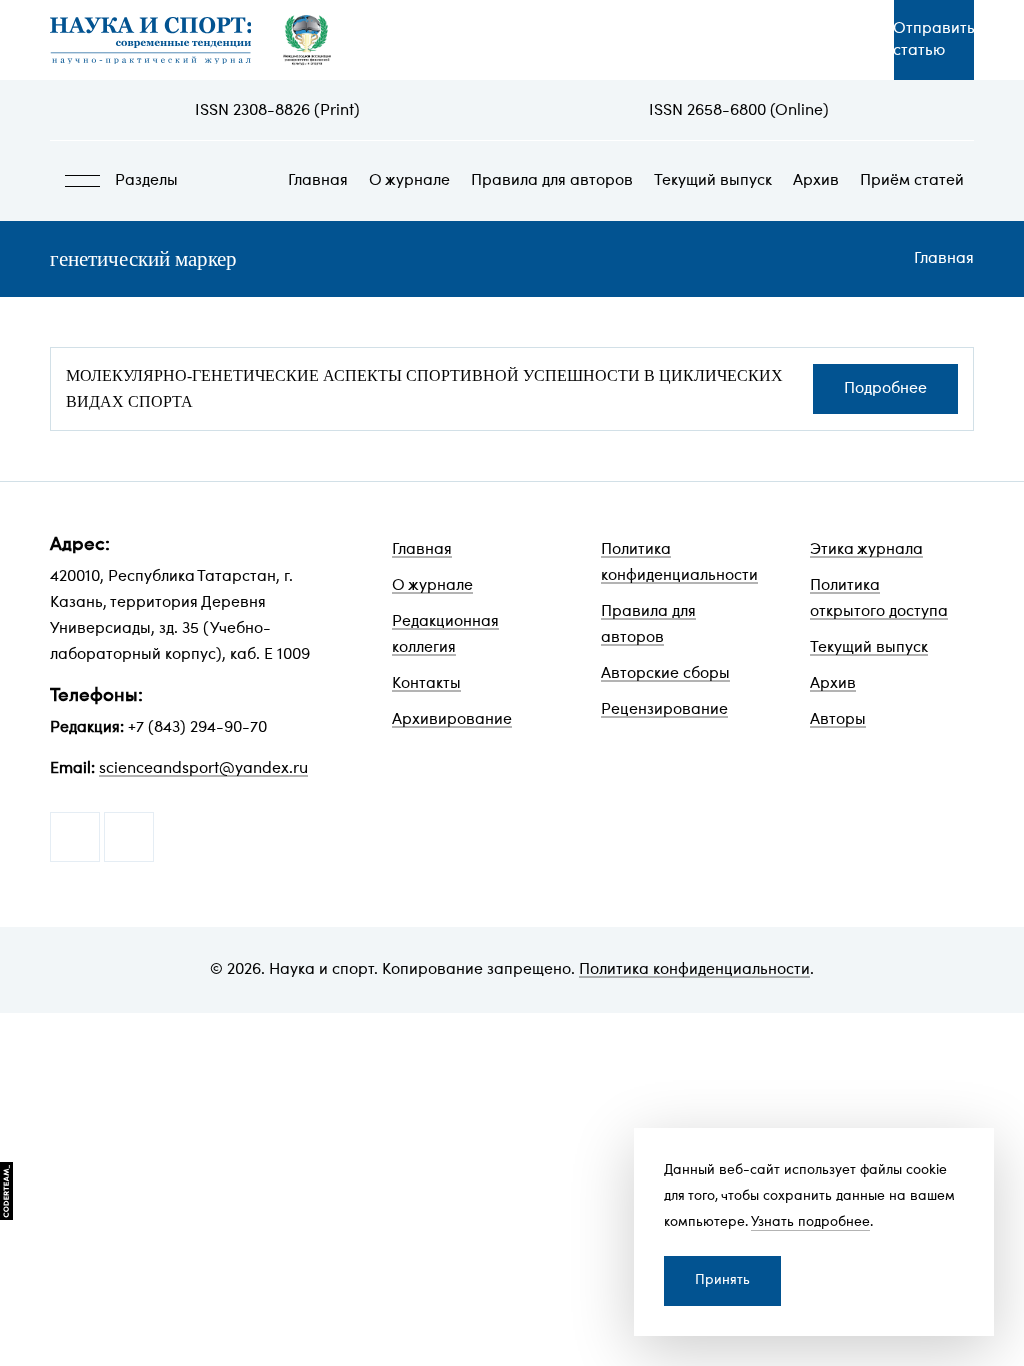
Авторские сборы (665, 674)
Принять (722, 1280)
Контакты (426, 684)
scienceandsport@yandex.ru (203, 769)
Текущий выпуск (713, 181)
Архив (816, 181)
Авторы (838, 720)
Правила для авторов (552, 181)
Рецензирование (664, 710)
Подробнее (885, 389)
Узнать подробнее (810, 1222)
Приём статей (912, 181)
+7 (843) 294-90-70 (197, 728)
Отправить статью (934, 40)
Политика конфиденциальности (694, 970)
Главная (318, 181)
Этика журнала (866, 550)
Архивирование (452, 720)
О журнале (409, 181)
